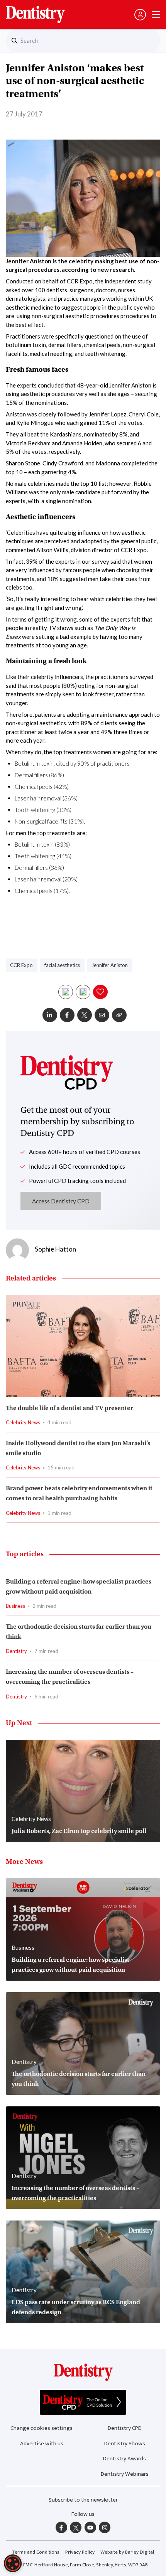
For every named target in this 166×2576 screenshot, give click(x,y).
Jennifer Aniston (110, 965)
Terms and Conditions (36, 2552)
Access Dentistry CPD (61, 1201)
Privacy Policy (80, 2552)
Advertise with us (42, 2444)
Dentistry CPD (125, 2428)
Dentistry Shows (125, 2444)
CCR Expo (21, 965)
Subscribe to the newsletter (83, 2500)
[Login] (140, 15)
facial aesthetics (62, 965)
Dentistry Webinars (125, 2474)
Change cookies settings (41, 2428)
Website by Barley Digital (127, 2552)
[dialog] (13, 2563)
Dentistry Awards (124, 2459)
